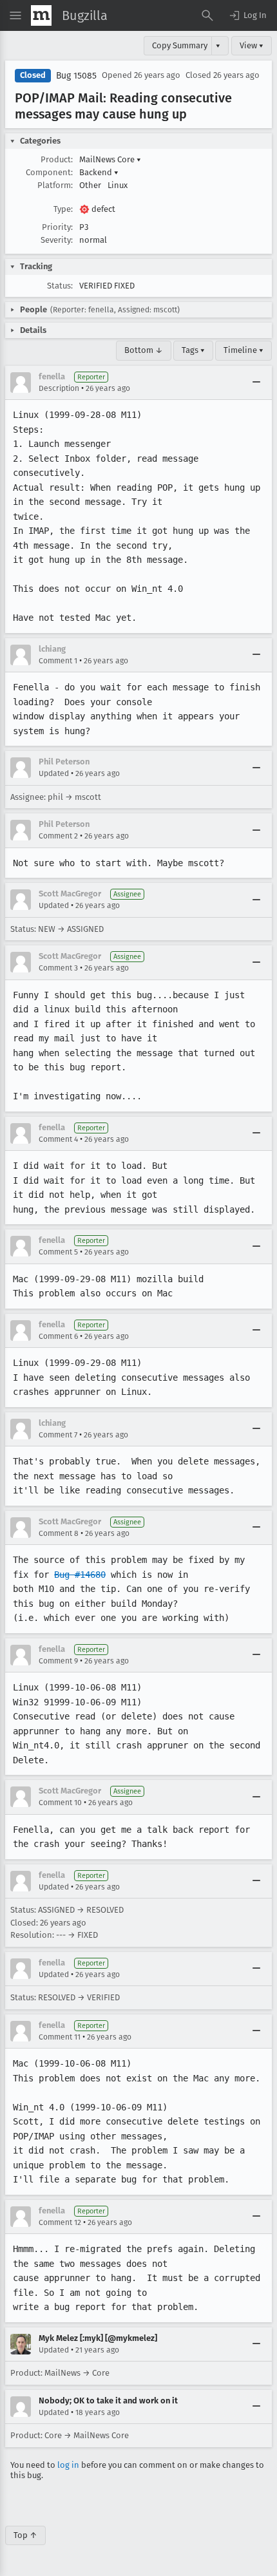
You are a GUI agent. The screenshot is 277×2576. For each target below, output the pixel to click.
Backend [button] (99, 172)
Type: (63, 209)
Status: (60, 286)
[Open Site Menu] (15, 15)
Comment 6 (58, 1336)
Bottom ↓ (144, 350)
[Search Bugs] (207, 15)
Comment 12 (60, 2222)
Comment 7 (58, 1435)
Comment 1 (58, 661)
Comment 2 (58, 836)
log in (68, 2465)
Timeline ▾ (244, 350)
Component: (49, 172)
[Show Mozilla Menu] (41, 15)
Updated (54, 773)
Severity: (57, 240)
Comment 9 (58, 1661)
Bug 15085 (76, 76)
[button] (247, 15)
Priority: (57, 227)
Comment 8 (59, 1533)
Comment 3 (58, 968)
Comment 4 (58, 1139)
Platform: (55, 185)
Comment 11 (60, 2037)
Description (59, 388)
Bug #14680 (80, 1575)
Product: (57, 159)
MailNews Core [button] (110, 159)
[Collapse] (256, 383)
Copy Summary (180, 45)
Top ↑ (25, 2535)
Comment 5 (58, 1252)
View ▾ (252, 45)
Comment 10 (60, 1803)
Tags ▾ (193, 350)
